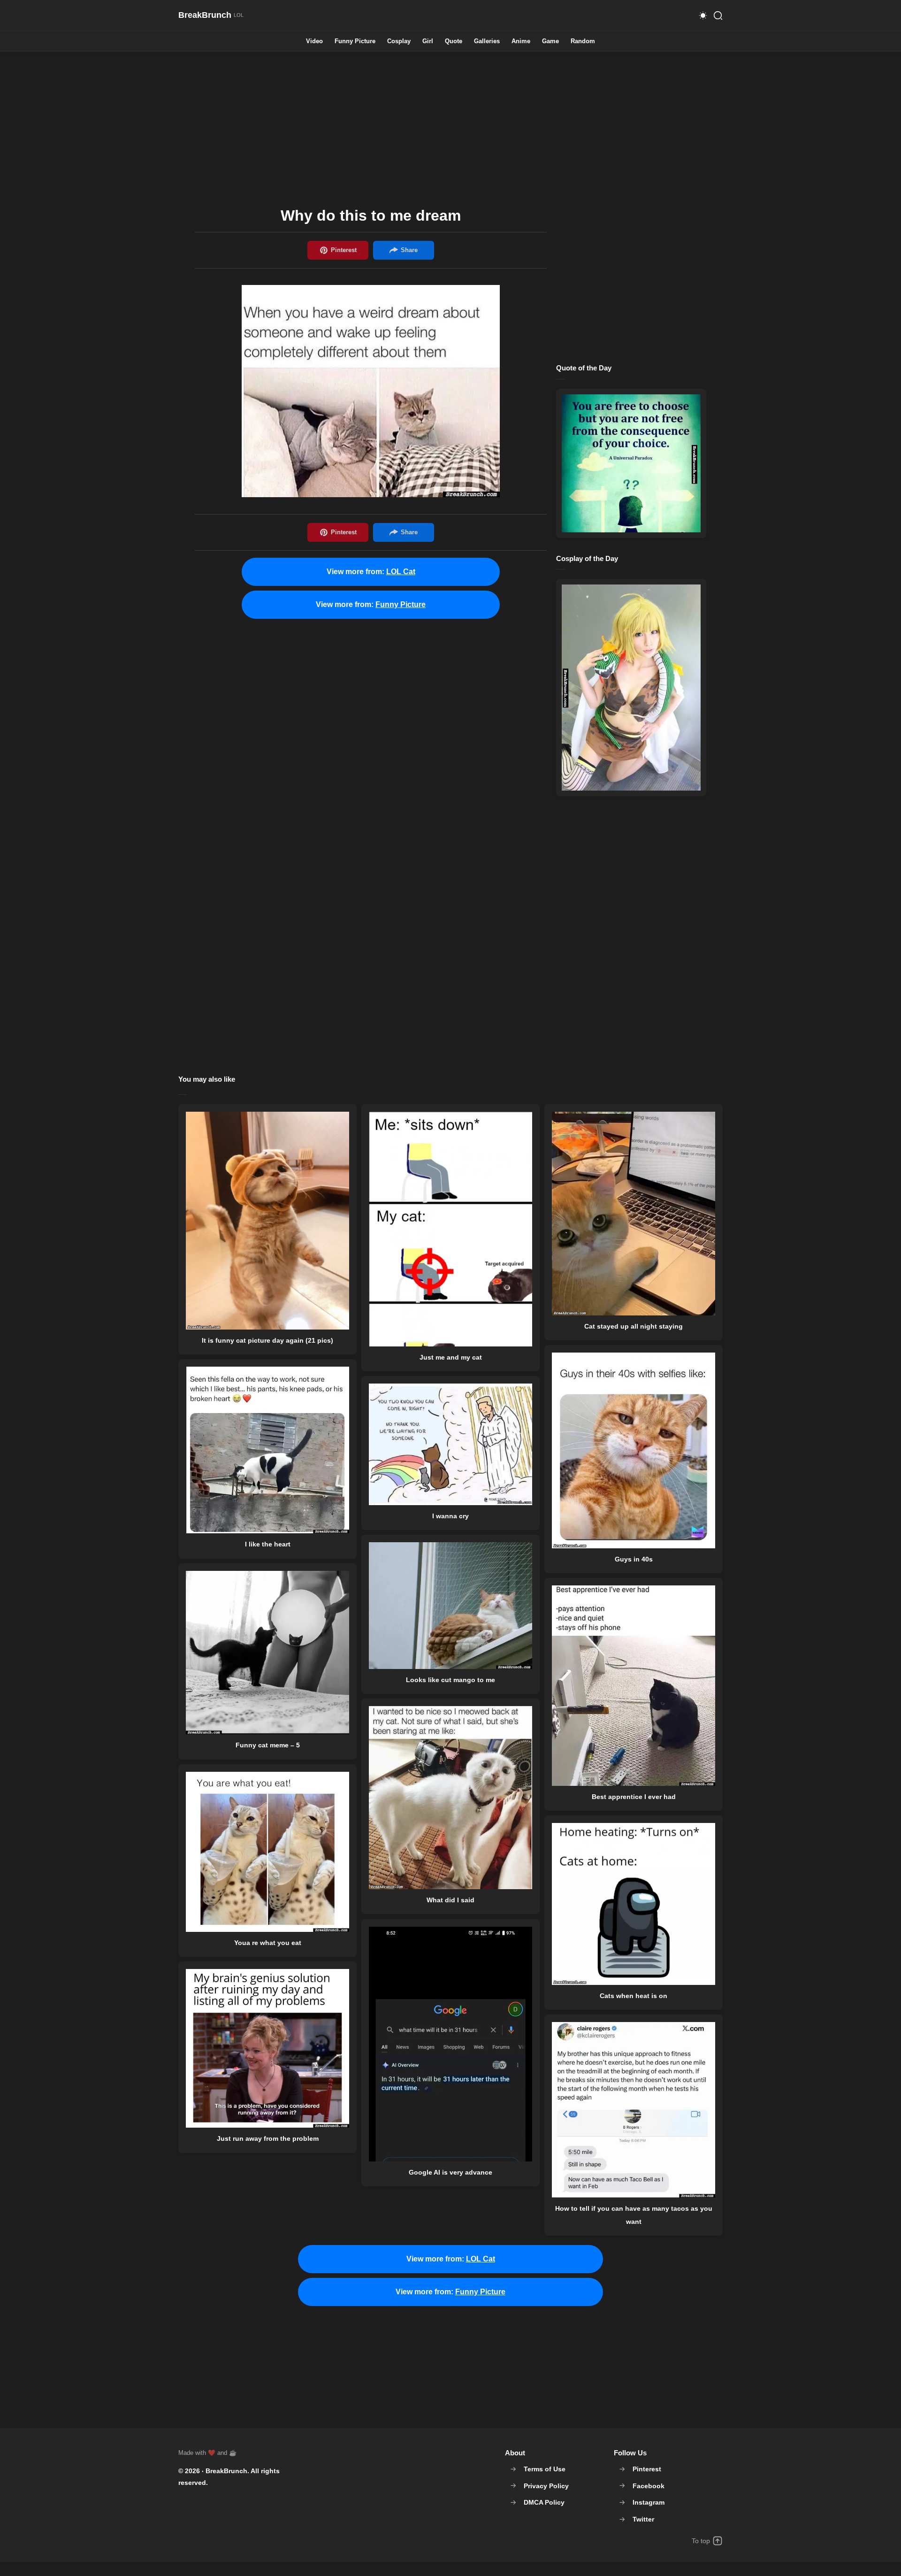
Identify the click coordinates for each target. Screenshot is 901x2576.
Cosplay (399, 42)
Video (314, 42)
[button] (703, 15)
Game (550, 42)
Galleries (487, 42)
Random (583, 42)
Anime (521, 42)
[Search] (718, 15)
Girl (428, 42)
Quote (454, 42)
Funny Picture (355, 42)
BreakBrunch (226, 2471)
